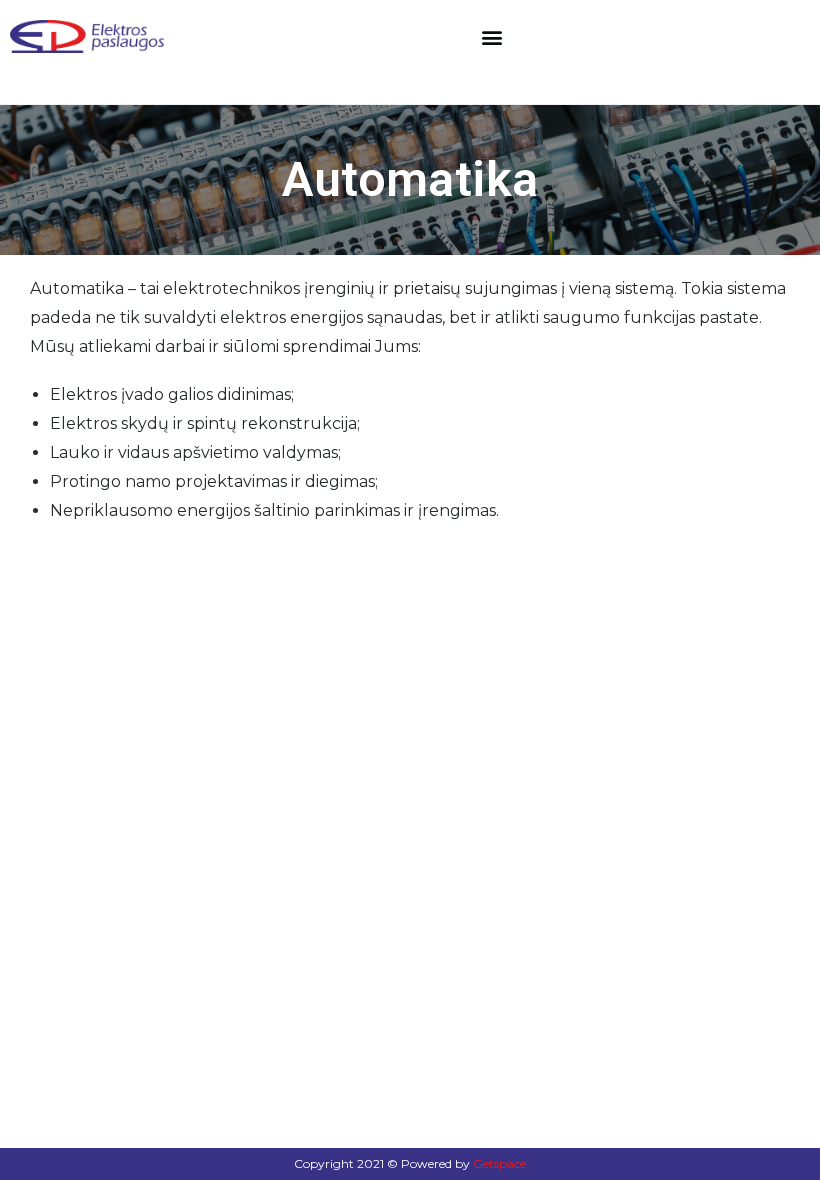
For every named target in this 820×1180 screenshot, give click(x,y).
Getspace (499, 1163)
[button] (492, 36)
